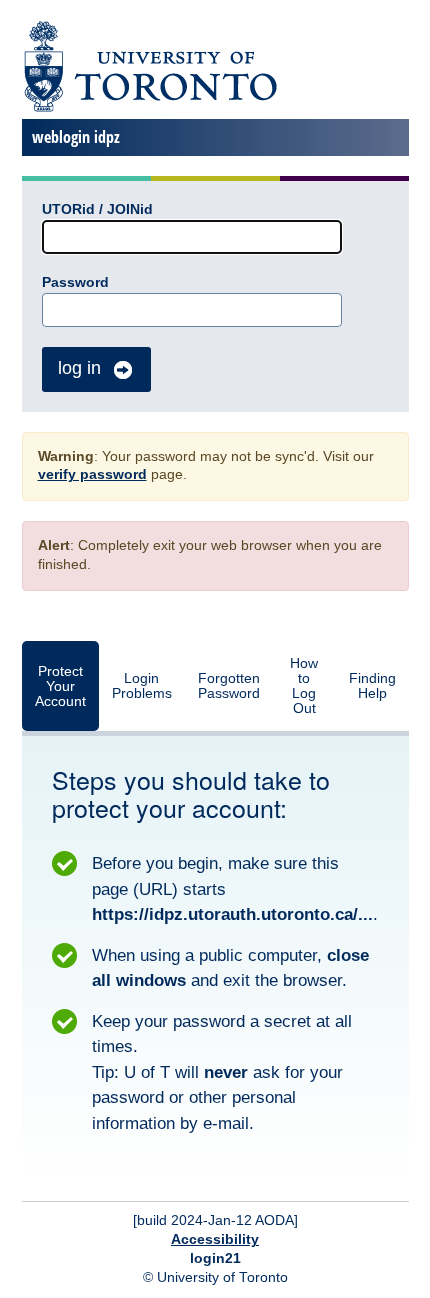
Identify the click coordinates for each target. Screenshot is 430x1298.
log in (79, 368)
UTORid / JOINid (97, 209)
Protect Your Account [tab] (60, 686)
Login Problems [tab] (142, 686)
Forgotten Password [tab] (229, 686)
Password (75, 282)
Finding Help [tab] (372, 686)
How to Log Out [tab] (304, 686)
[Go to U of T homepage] (149, 108)
